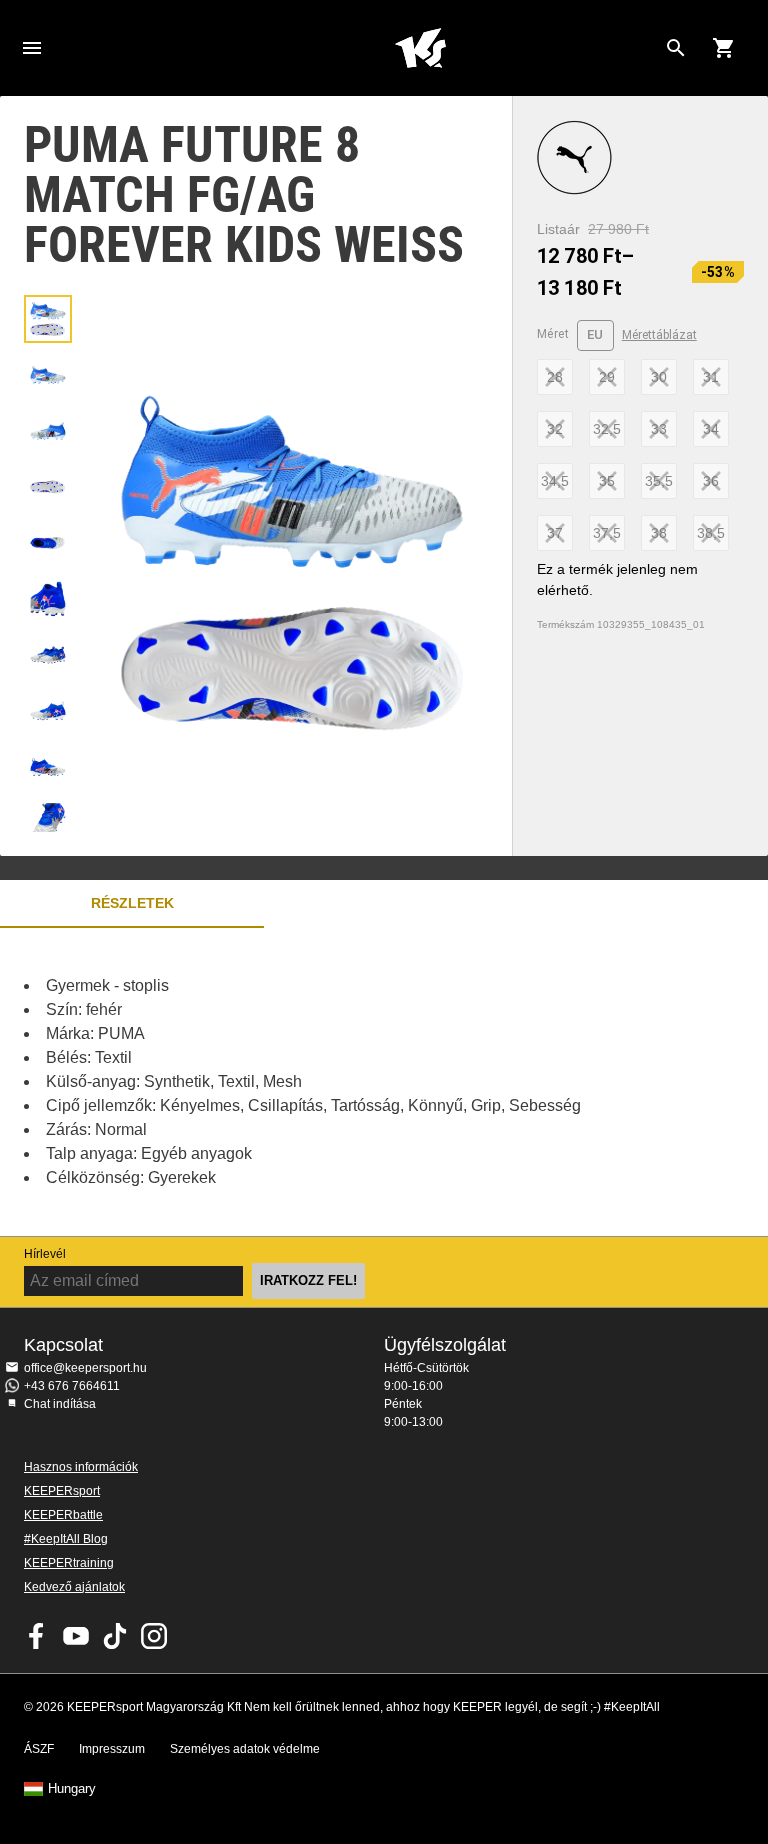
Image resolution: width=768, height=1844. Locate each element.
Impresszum (112, 1749)
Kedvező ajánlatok (74, 1587)
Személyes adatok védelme (245, 1749)
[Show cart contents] (724, 48)
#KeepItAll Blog (66, 1539)
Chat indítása (60, 1404)
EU (595, 334)
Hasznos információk (81, 1467)
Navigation (32, 48)
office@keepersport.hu (85, 1368)
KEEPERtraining (69, 1563)
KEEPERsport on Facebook (37, 1636)
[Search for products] (676, 48)
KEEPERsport (62, 1491)
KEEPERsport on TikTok (115, 1636)
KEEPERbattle (63, 1515)
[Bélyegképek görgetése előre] (48, 807)
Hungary (72, 1789)
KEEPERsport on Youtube (76, 1636)
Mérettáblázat (659, 335)
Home (420, 48)
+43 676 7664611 (72, 1386)
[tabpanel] (350, 1082)
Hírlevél (45, 1254)
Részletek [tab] (132, 903)
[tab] (48, 319)
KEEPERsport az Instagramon (154, 1636)
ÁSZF (39, 1749)
